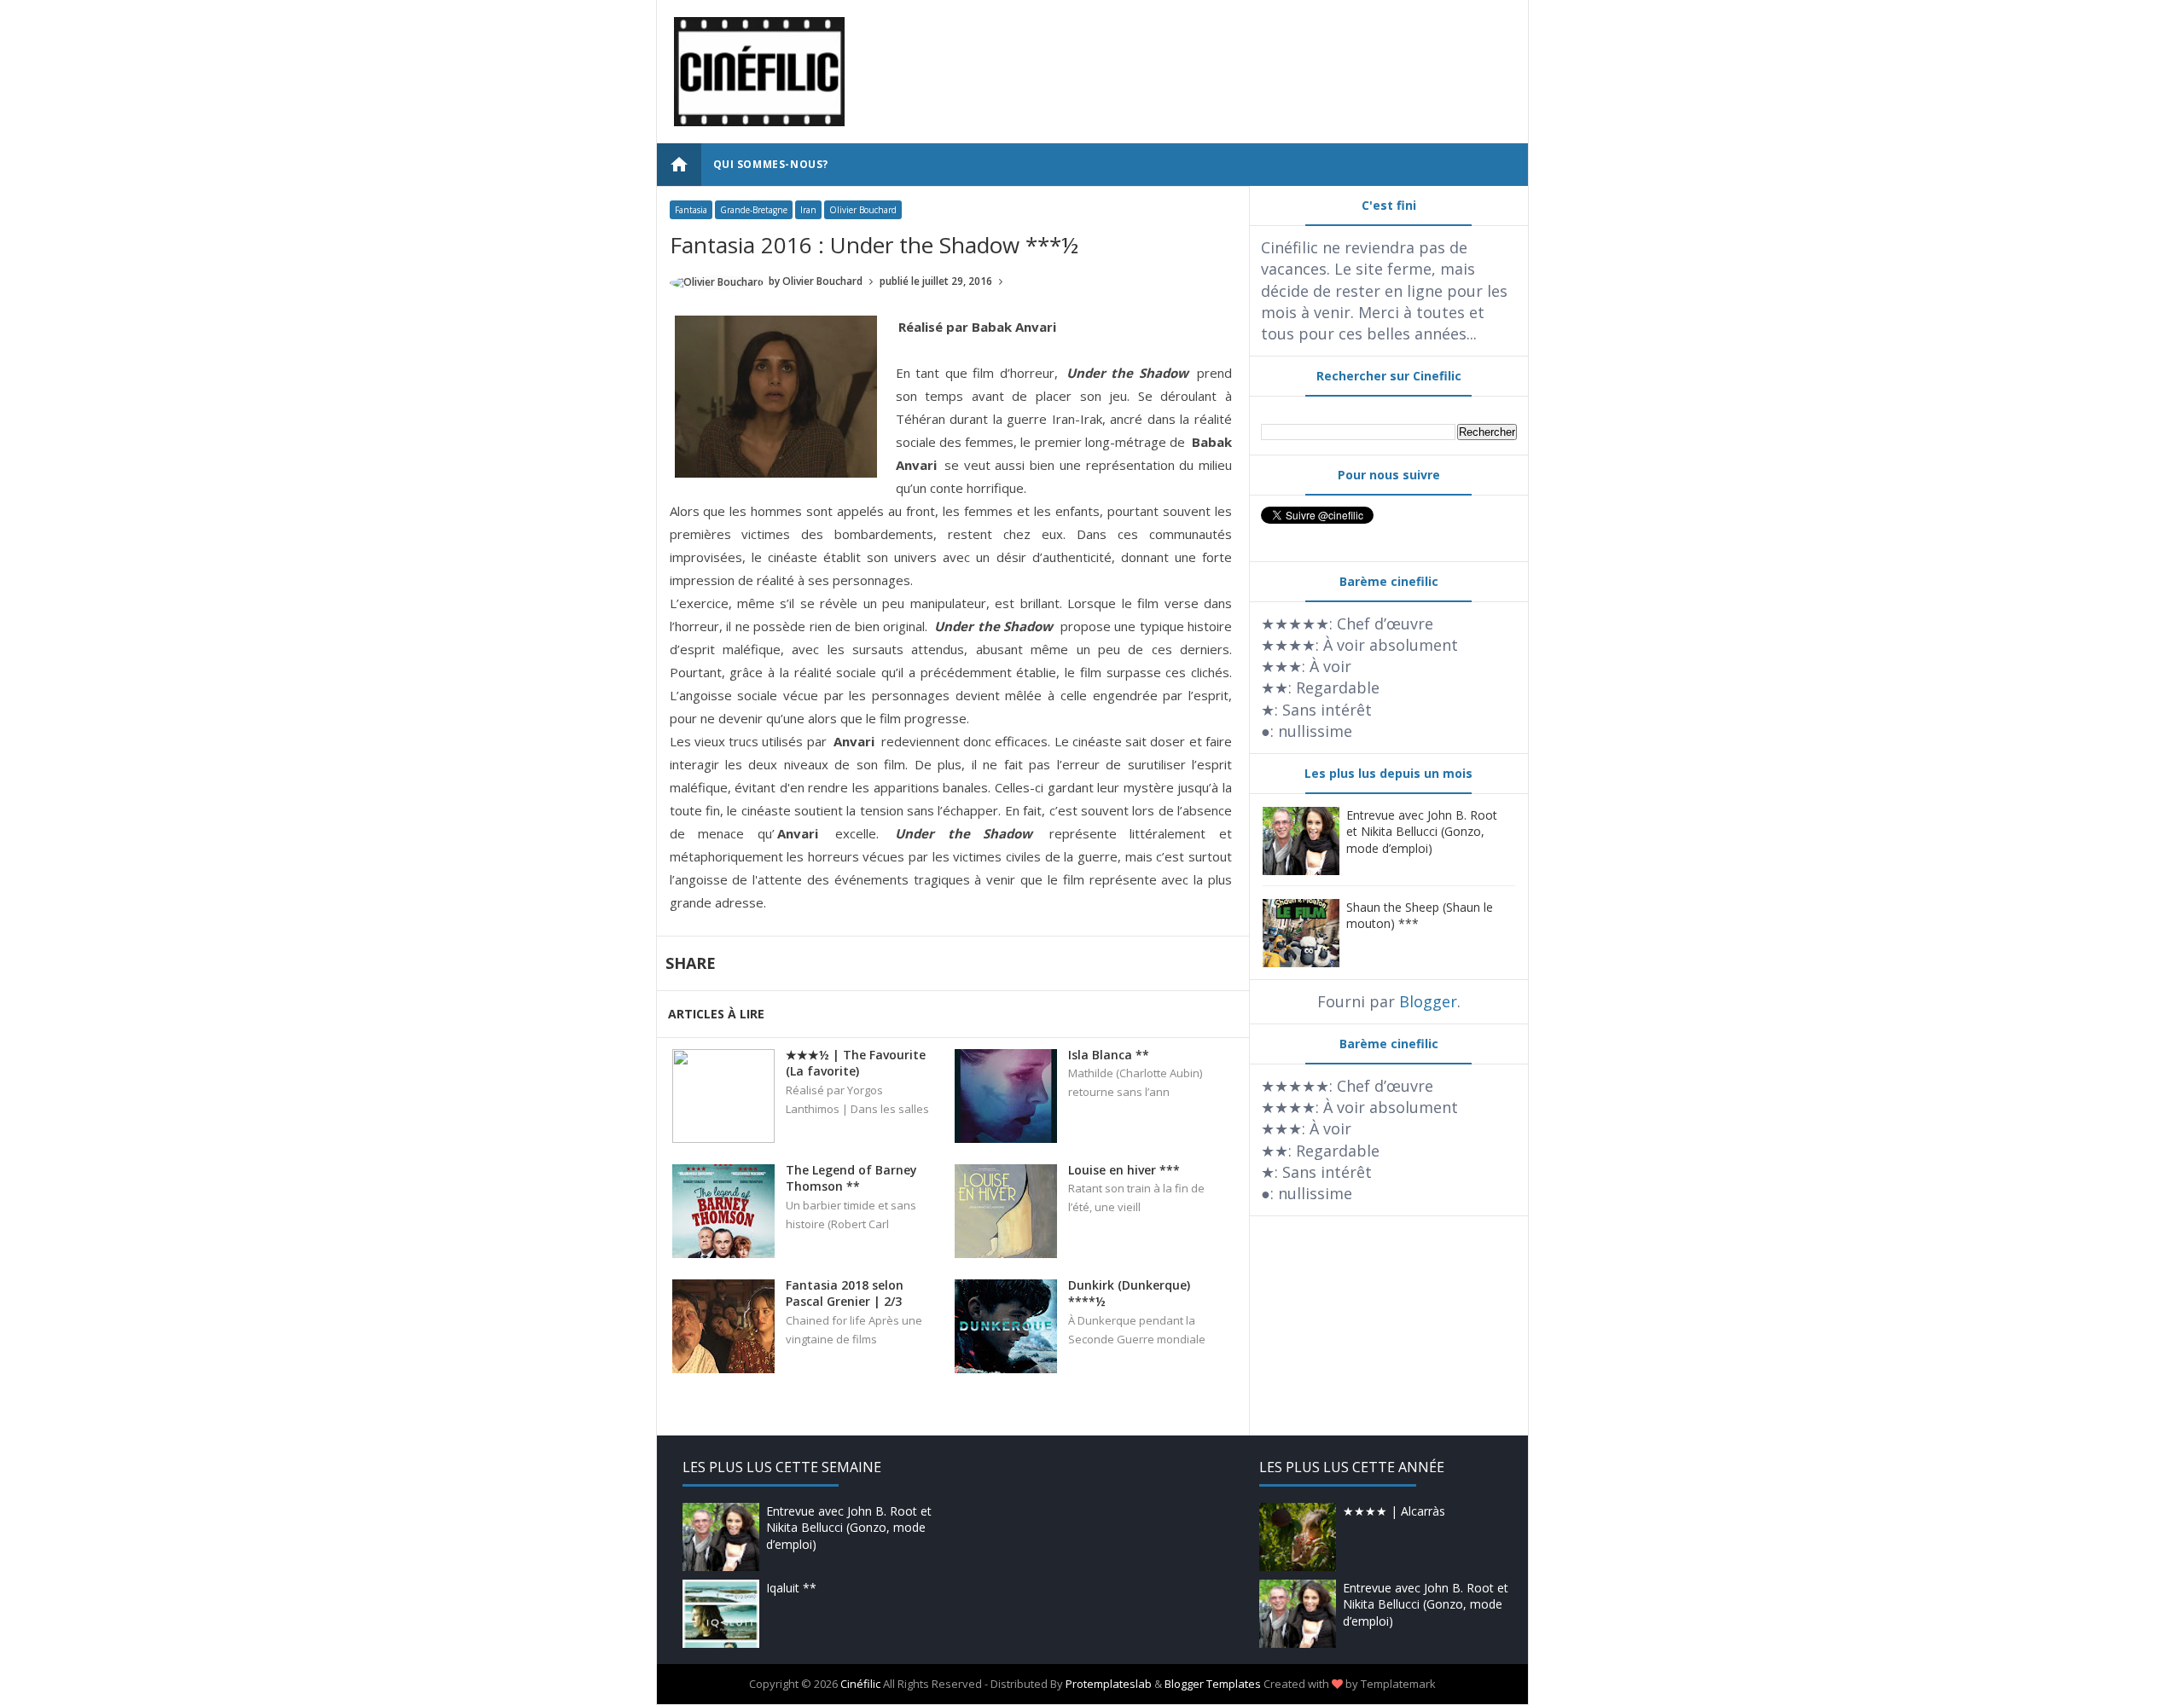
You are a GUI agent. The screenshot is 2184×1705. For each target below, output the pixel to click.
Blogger (1428, 1001)
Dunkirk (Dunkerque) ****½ (1129, 1293)
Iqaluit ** (791, 1588)
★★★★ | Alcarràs (1394, 1511)
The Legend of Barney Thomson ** (851, 1178)
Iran (808, 210)
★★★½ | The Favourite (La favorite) (856, 1063)
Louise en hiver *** (1124, 1170)
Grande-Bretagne (754, 210)
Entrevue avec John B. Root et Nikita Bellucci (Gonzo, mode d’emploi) (1422, 832)
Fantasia (691, 210)
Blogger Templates (1213, 1684)
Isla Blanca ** (1109, 1055)
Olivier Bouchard (863, 210)
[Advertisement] (1200, 55)
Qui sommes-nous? (771, 164)
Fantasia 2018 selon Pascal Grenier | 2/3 (845, 1293)
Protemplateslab (1109, 1684)
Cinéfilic (860, 1684)
